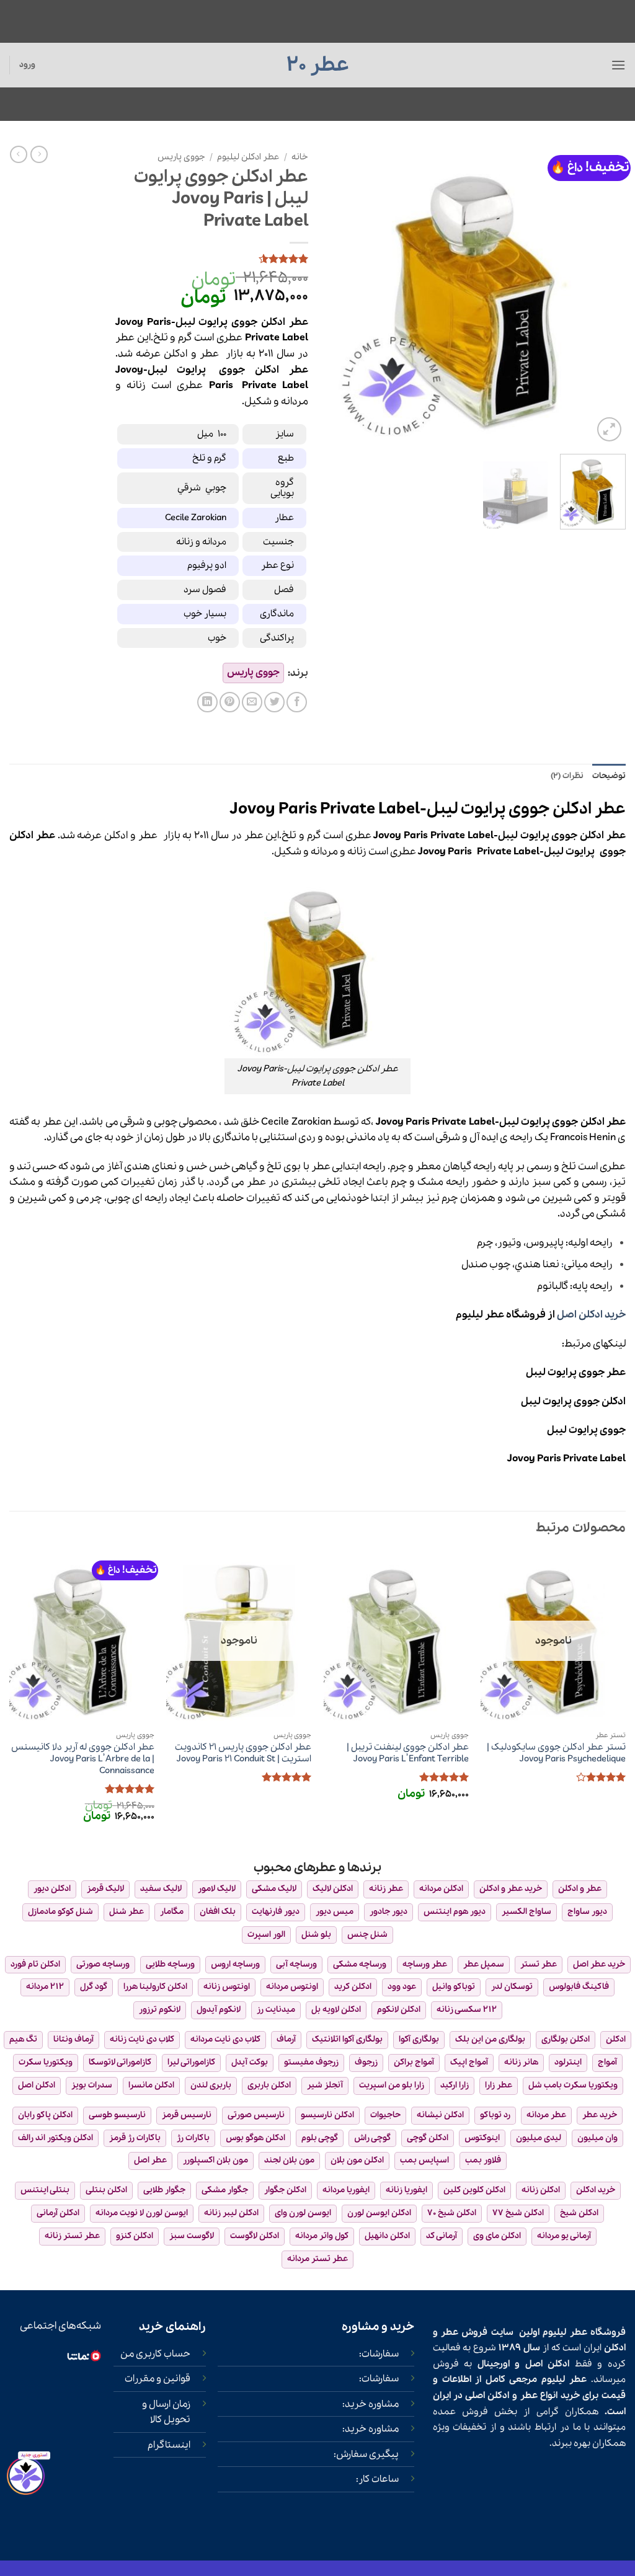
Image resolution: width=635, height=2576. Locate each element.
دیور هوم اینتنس (455, 1912)
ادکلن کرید (353, 1987)
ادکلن (175, 354)
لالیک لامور (217, 1889)
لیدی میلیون (539, 2138)
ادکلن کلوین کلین (474, 2190)
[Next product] (39, 154)
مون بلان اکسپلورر (215, 2160)
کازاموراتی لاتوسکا (120, 2062)
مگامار (172, 1912)
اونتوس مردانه (292, 1987)
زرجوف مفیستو (311, 2062)
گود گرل (94, 1987)
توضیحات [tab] (609, 776)
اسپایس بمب (424, 2160)
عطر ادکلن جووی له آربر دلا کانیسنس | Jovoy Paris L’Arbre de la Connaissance (83, 1759)
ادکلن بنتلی (106, 2190)
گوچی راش (372, 2138)
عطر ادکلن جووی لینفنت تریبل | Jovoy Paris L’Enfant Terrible (408, 1753)
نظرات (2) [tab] (567, 776)
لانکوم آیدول (219, 2010)
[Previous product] (19, 154)
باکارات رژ (193, 2138)
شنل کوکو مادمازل (60, 1912)
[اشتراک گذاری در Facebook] (297, 702)
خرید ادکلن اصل (591, 1315)
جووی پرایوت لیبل (586, 1430)
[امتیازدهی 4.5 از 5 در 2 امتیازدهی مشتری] (212, 259)
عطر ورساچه (425, 1964)
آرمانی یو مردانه (564, 2236)
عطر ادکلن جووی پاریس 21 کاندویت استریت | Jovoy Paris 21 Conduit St (243, 1753)
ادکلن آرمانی (58, 2213)
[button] (618, 65)
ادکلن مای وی (497, 2236)
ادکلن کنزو (135, 2236)
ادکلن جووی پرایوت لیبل (573, 1401)
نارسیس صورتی (256, 2115)
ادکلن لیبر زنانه (231, 2213)
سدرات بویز (92, 2085)
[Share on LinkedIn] (207, 702)
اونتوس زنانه (227, 1987)
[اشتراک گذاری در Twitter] (274, 702)
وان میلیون (597, 2138)
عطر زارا (499, 2085)
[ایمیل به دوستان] (252, 702)
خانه (300, 157)
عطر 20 (318, 65)
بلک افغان (218, 1912)
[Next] (339, 295)
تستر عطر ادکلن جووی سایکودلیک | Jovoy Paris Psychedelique (556, 1753)
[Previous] (604, 295)
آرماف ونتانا (73, 2039)
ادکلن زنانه (541, 2190)
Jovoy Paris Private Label (566, 1458)
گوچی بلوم (320, 2138)
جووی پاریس (181, 157)
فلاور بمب (483, 2160)
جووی (232, 370)
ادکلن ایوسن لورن (379, 2213)
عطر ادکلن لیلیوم (248, 157)
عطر (209, 354)
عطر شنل (127, 1912)
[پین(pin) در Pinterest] (230, 702)
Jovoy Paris (445, 852)
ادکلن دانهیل (387, 2236)
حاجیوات (385, 2115)
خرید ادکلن (596, 2190)
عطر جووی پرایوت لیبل (576, 1372)
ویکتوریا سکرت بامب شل (573, 2085)
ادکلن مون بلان (357, 2160)
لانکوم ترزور (160, 2010)
